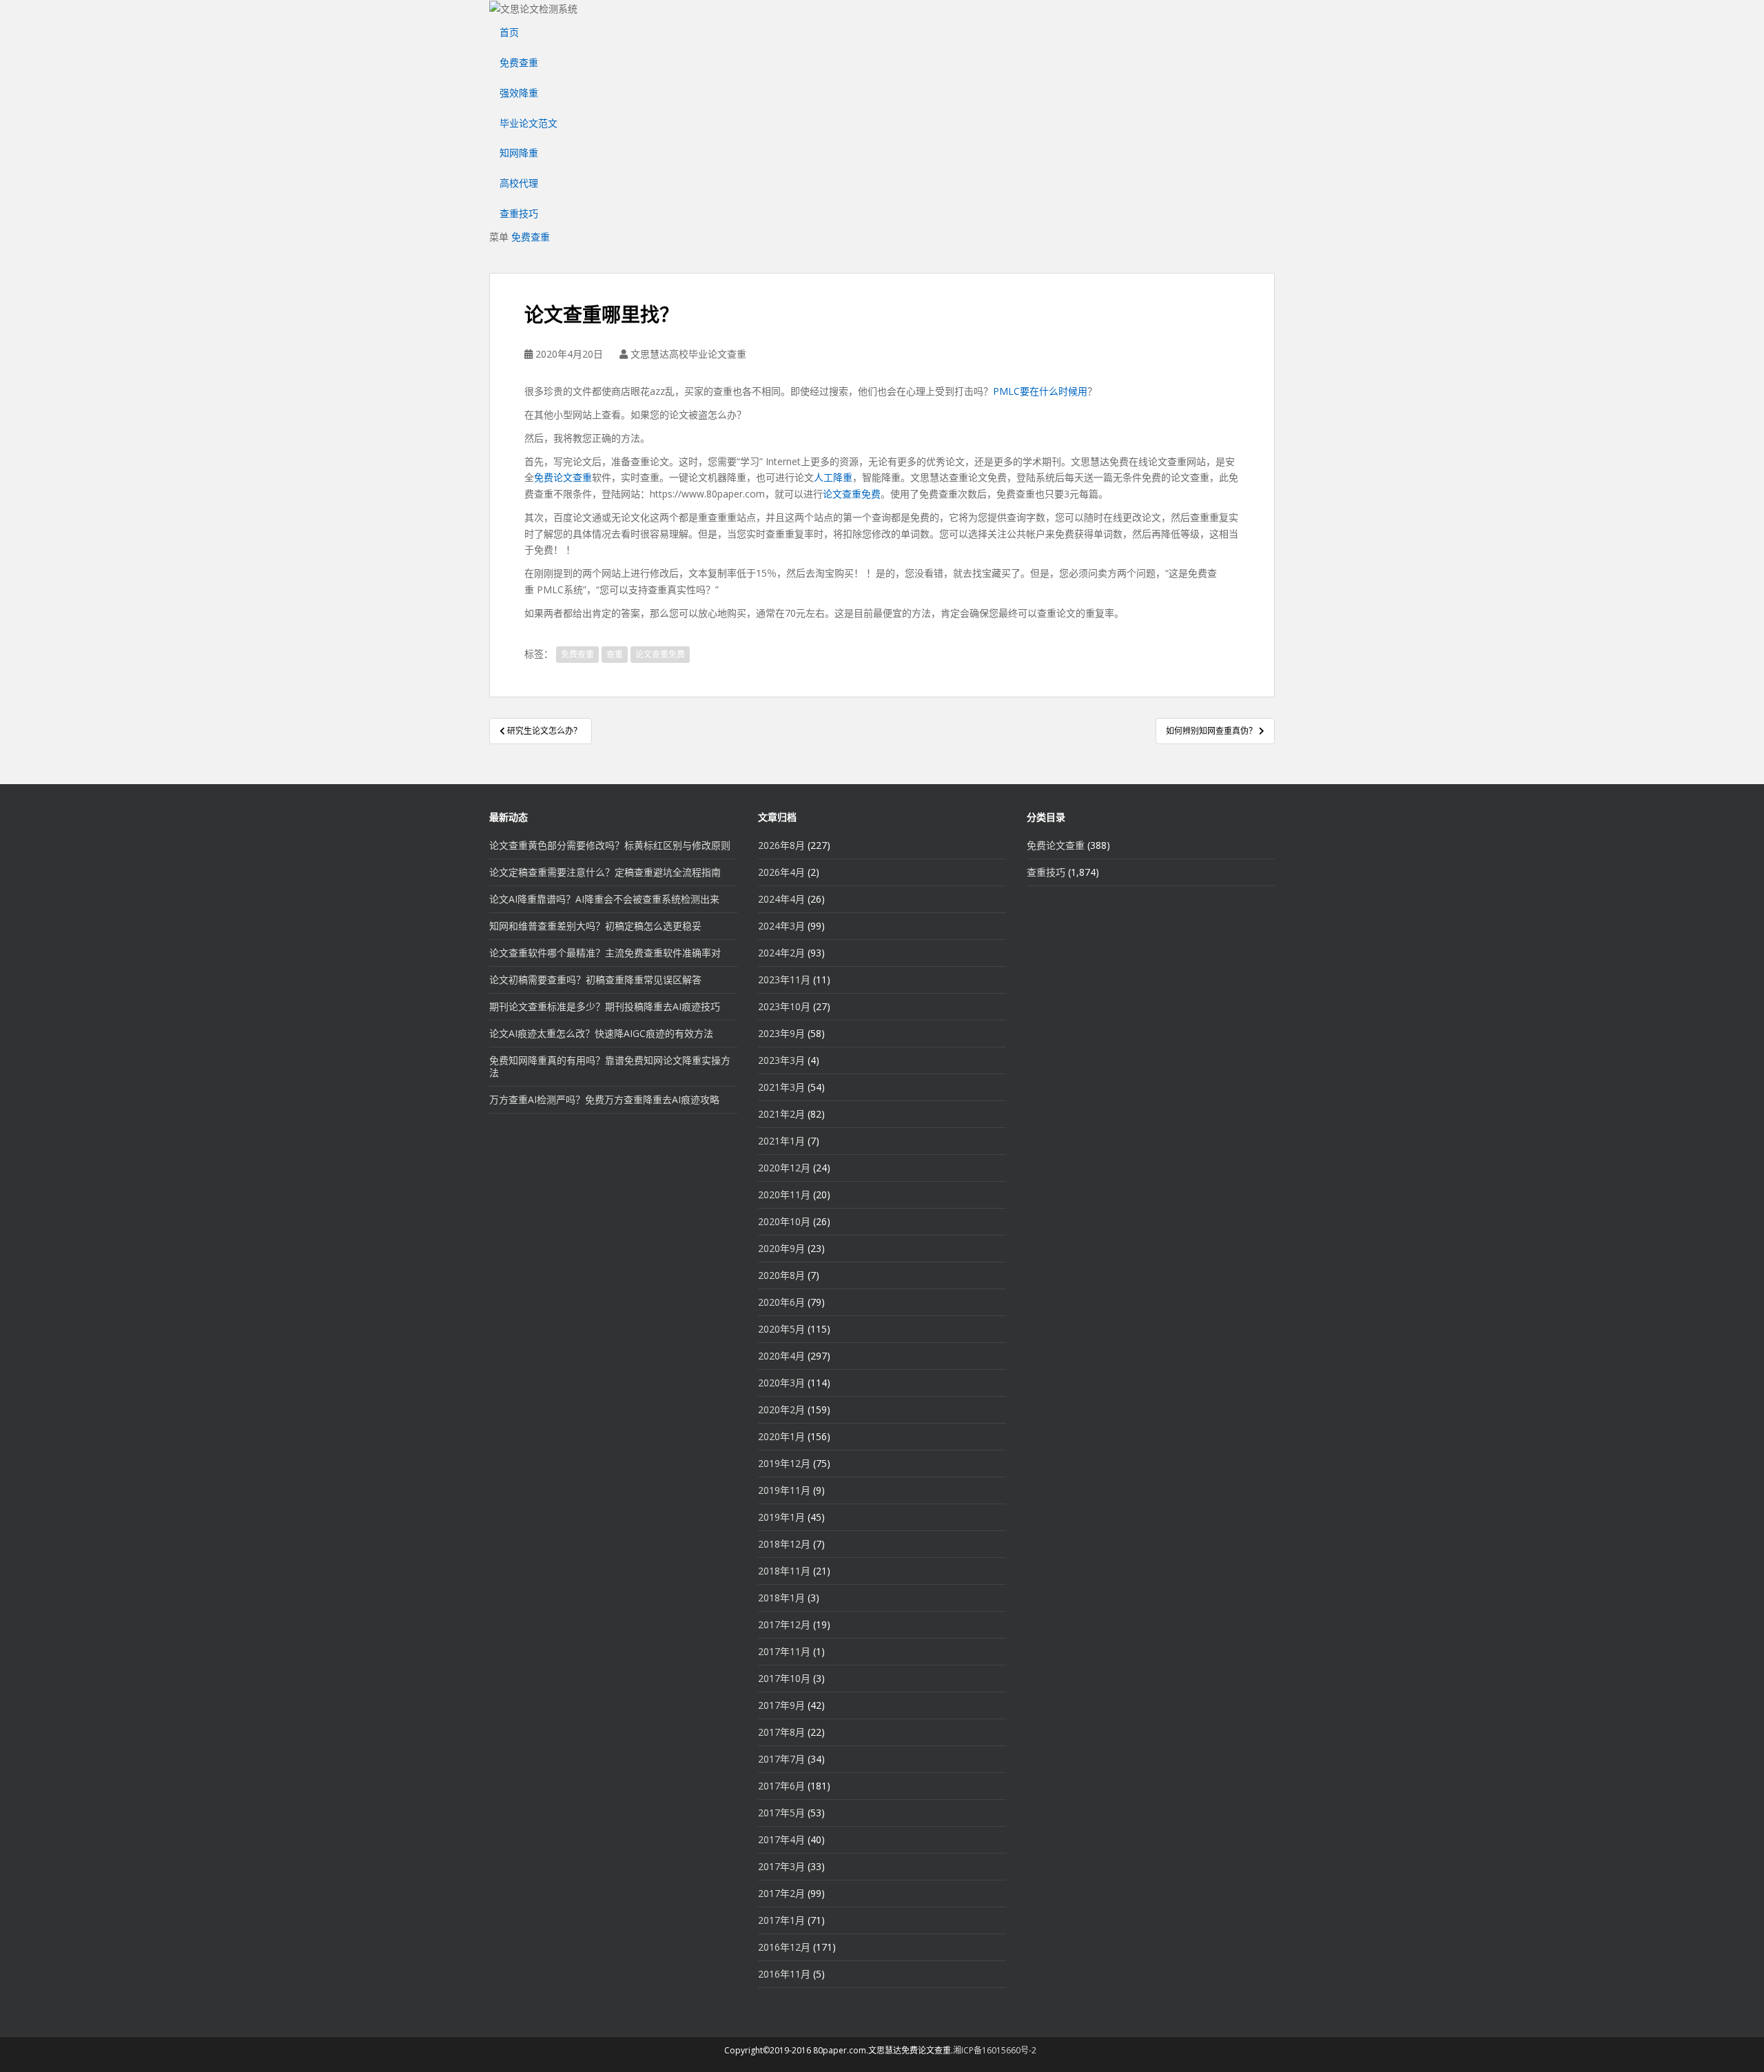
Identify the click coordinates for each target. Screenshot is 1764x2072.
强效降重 (519, 93)
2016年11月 (784, 1974)
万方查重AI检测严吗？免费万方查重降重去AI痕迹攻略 (604, 1099)
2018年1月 (781, 1598)
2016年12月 (784, 1947)
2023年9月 (781, 1033)
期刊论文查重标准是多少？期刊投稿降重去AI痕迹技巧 (605, 1006)
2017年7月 (781, 1759)
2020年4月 (781, 1356)
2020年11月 (784, 1194)
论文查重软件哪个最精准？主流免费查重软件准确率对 (605, 953)
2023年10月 (784, 1006)
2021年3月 (781, 1087)
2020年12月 (784, 1168)
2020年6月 (781, 1302)
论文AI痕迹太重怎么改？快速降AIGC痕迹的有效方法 (601, 1033)
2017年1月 (781, 1920)
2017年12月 (784, 1624)
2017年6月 (781, 1786)
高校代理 (519, 183)
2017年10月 (784, 1678)
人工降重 (833, 477)
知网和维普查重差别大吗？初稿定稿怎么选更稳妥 (595, 926)
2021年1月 (781, 1141)
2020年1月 (781, 1436)
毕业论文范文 (529, 123)
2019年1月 (781, 1517)
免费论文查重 (563, 477)
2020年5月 (781, 1329)
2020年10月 (784, 1221)
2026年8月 (781, 845)
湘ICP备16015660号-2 (995, 2050)
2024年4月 (781, 899)
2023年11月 (784, 979)
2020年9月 (781, 1248)
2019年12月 (784, 1463)
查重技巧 (519, 213)
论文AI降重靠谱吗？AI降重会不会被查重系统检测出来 (604, 899)
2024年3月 (781, 926)
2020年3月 (781, 1383)
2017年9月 (781, 1705)
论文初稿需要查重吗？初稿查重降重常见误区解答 (595, 979)
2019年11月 (784, 1490)
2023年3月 (781, 1060)
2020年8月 (781, 1275)
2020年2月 (781, 1409)
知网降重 (519, 153)
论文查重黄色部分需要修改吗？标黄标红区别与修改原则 (610, 845)
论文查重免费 (852, 494)
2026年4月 (781, 872)
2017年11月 (784, 1651)
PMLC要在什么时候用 (1040, 391)
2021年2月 (781, 1114)
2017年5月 (781, 1813)
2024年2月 (781, 953)
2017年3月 (781, 1866)
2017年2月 (781, 1893)
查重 (615, 654)
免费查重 (519, 62)
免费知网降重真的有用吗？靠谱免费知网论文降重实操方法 (610, 1066)
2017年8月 (781, 1732)
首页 (509, 32)
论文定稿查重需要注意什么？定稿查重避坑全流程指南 (605, 872)
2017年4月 (781, 1839)
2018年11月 (784, 1571)
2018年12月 (784, 1544)
